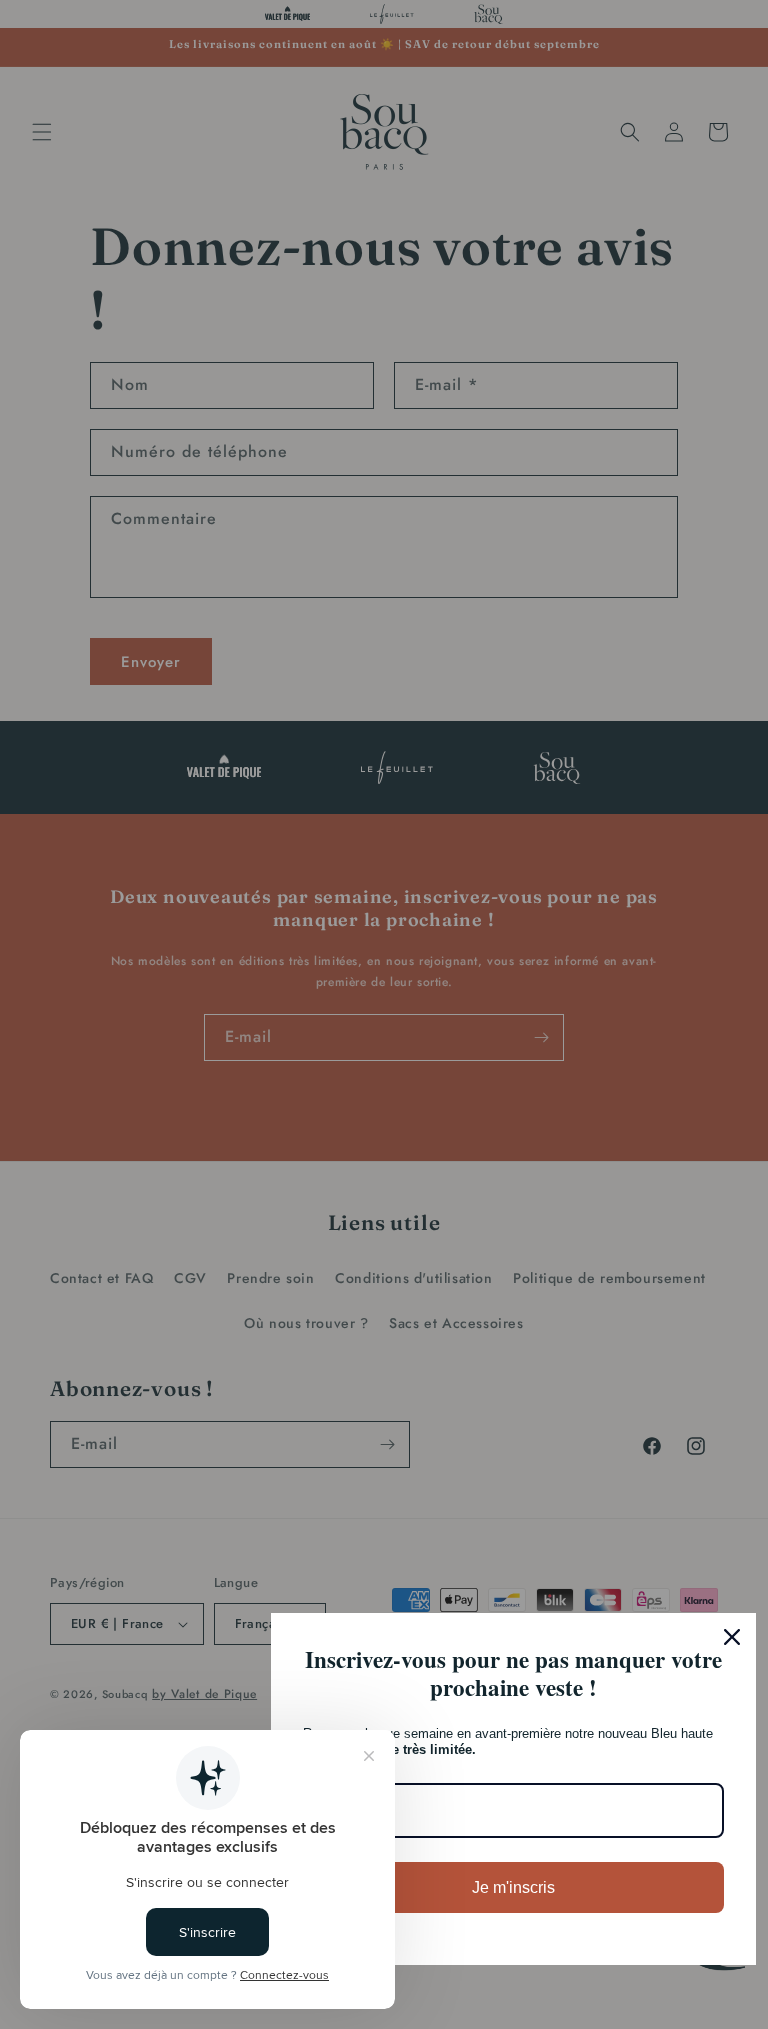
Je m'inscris (513, 1887)
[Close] (732, 1637)
